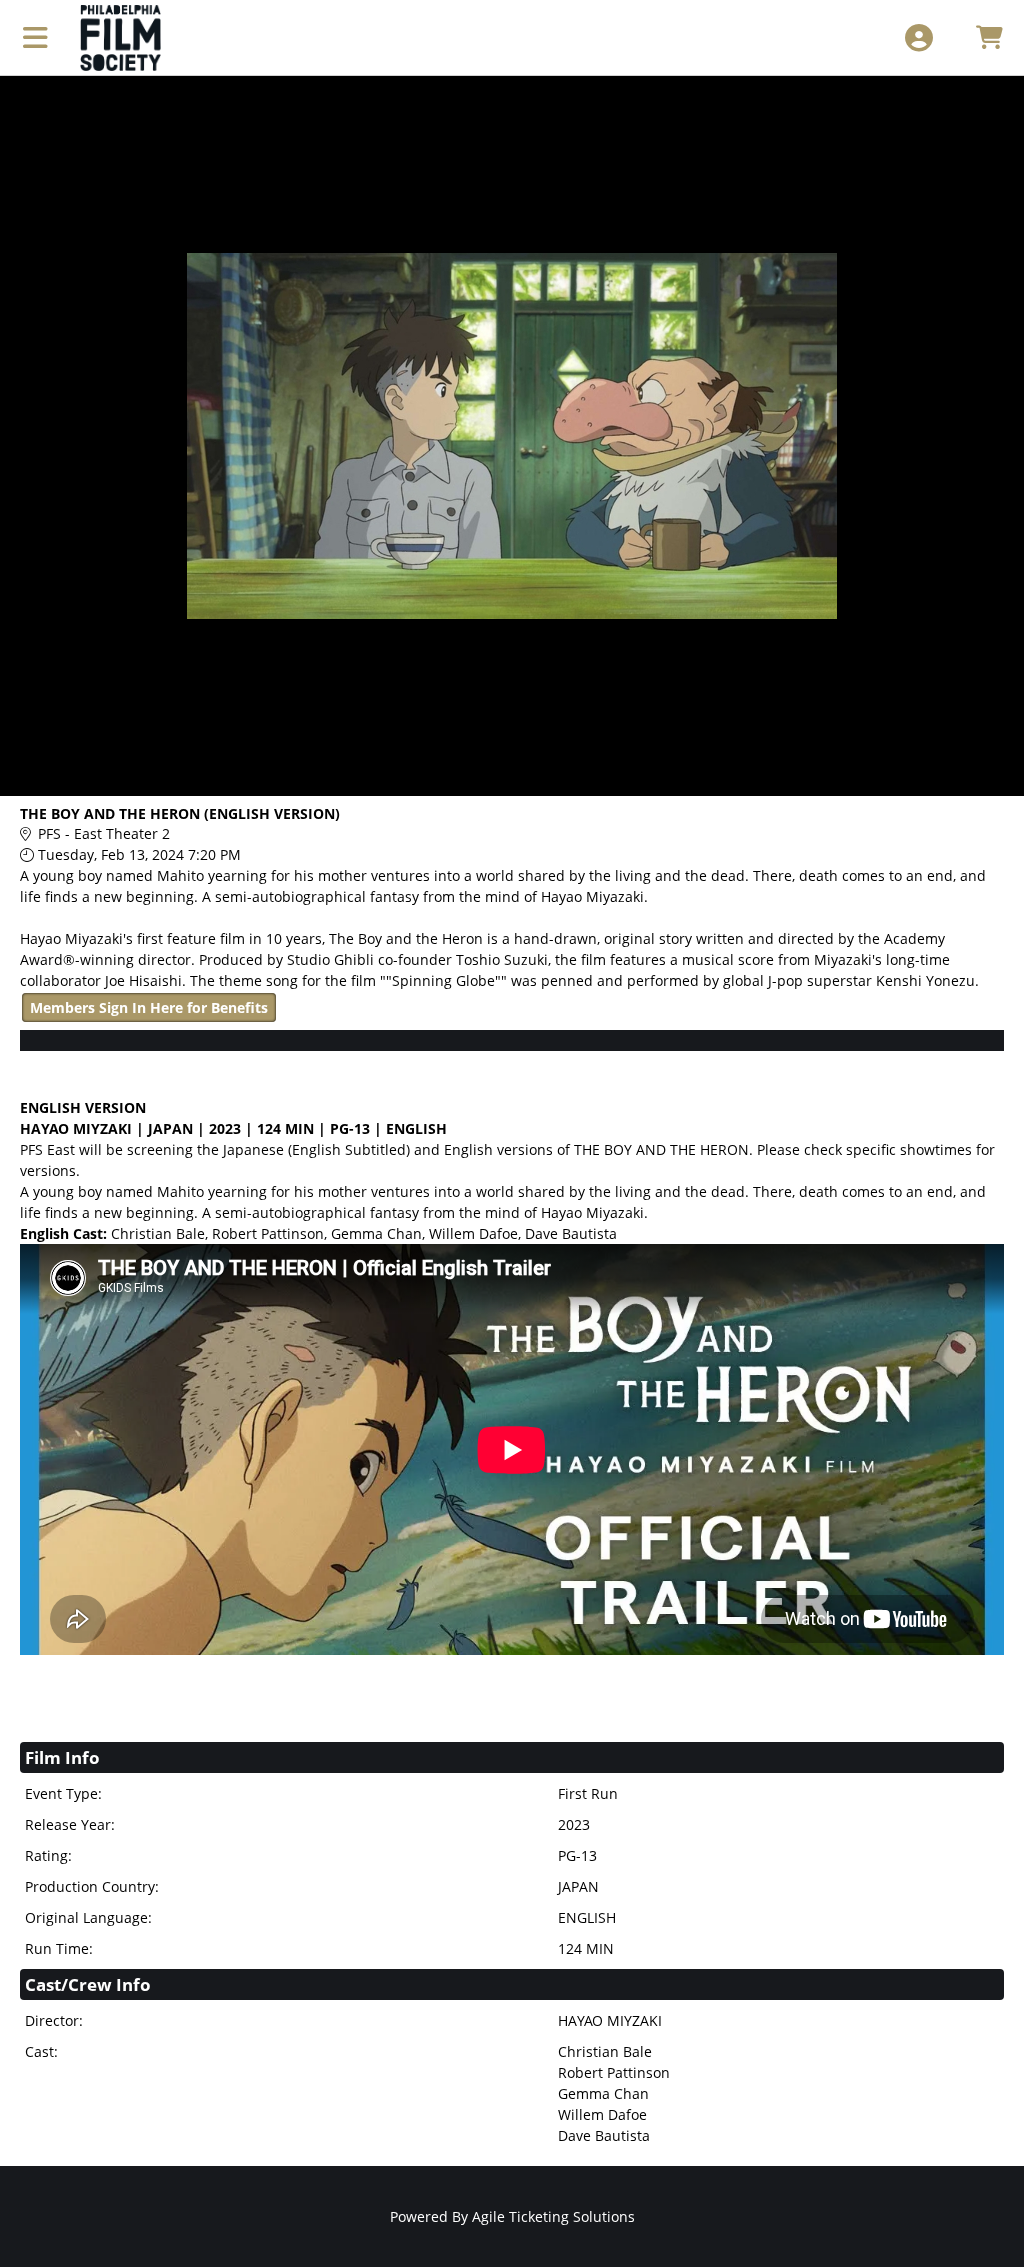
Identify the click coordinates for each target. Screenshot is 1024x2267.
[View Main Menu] (35, 37)
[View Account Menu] (918, 37)
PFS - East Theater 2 (104, 833)
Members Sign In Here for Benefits (149, 1007)
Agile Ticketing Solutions (553, 2216)
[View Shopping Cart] (988, 37)
